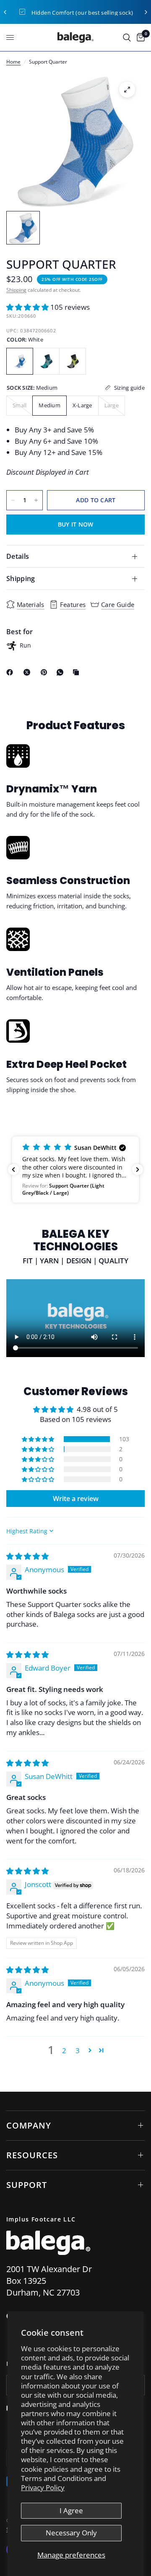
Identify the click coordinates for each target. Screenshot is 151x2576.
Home (13, 62)
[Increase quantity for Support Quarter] (36, 500)
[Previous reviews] (13, 1170)
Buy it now (76, 524)
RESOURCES (32, 2155)
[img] (27, 1556)
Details (18, 556)
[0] (139, 37)
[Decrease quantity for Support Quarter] (13, 500)
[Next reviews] (138, 1170)
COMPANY (29, 2125)
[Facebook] (11, 672)
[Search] (127, 37)
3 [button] (78, 2050)
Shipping (16, 290)
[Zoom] (127, 90)
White (20, 361)
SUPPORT (27, 2185)
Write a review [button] (76, 1499)
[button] (28, 307)
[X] (29, 672)
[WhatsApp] (62, 672)
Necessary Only (71, 2533)
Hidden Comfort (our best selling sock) (82, 13)
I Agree (71, 2510)
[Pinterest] (46, 672)
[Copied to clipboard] (78, 672)
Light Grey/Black (73, 361)
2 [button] (64, 2050)
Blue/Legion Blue (46, 361)
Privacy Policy (43, 2487)
